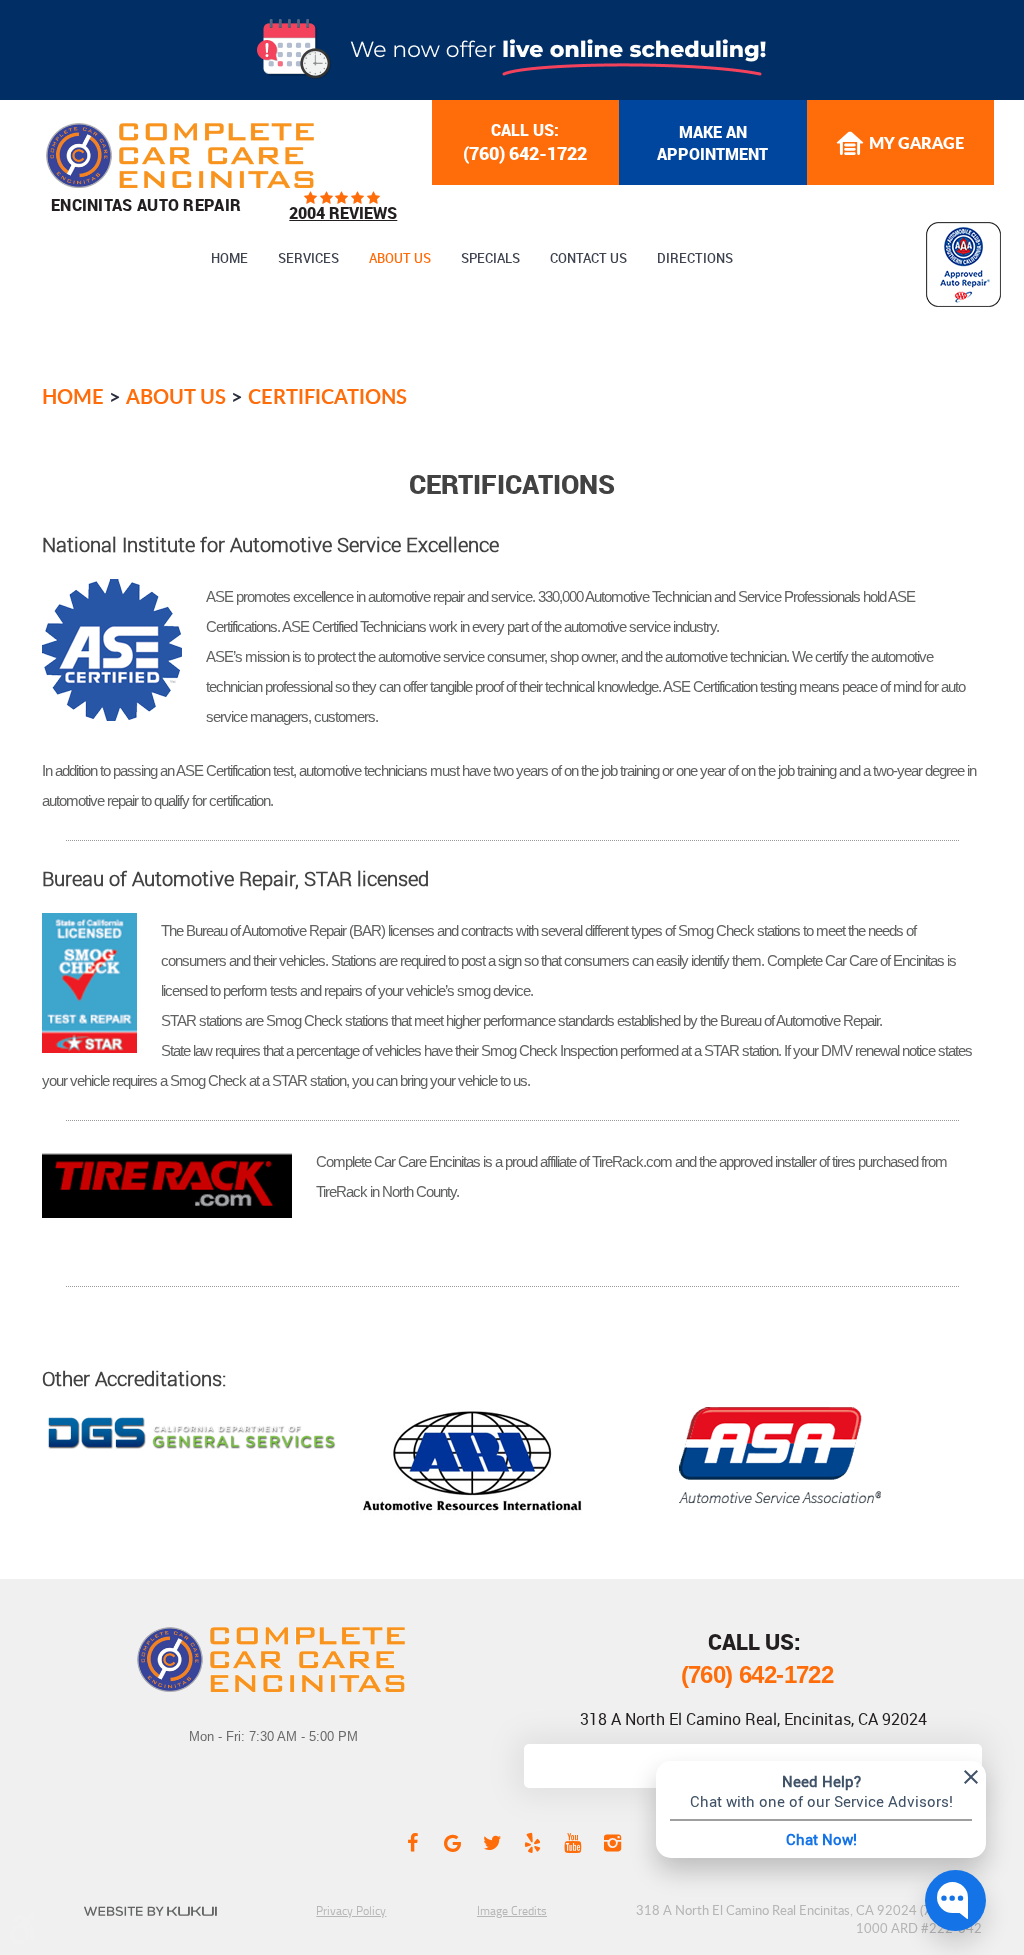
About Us (400, 259)
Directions (695, 259)
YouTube (572, 1842)
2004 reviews (343, 213)
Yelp (532, 1842)
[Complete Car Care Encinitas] (180, 155)
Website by (150, 1911)
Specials (490, 259)
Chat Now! (821, 1839)
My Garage (916, 142)
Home (229, 259)
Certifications (327, 396)
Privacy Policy (351, 1910)
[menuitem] (229, 258)
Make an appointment (712, 143)
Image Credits (512, 1910)
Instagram (612, 1842)
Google (452, 1842)
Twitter (492, 1842)
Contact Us (588, 259)
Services (308, 259)
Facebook (412, 1842)
